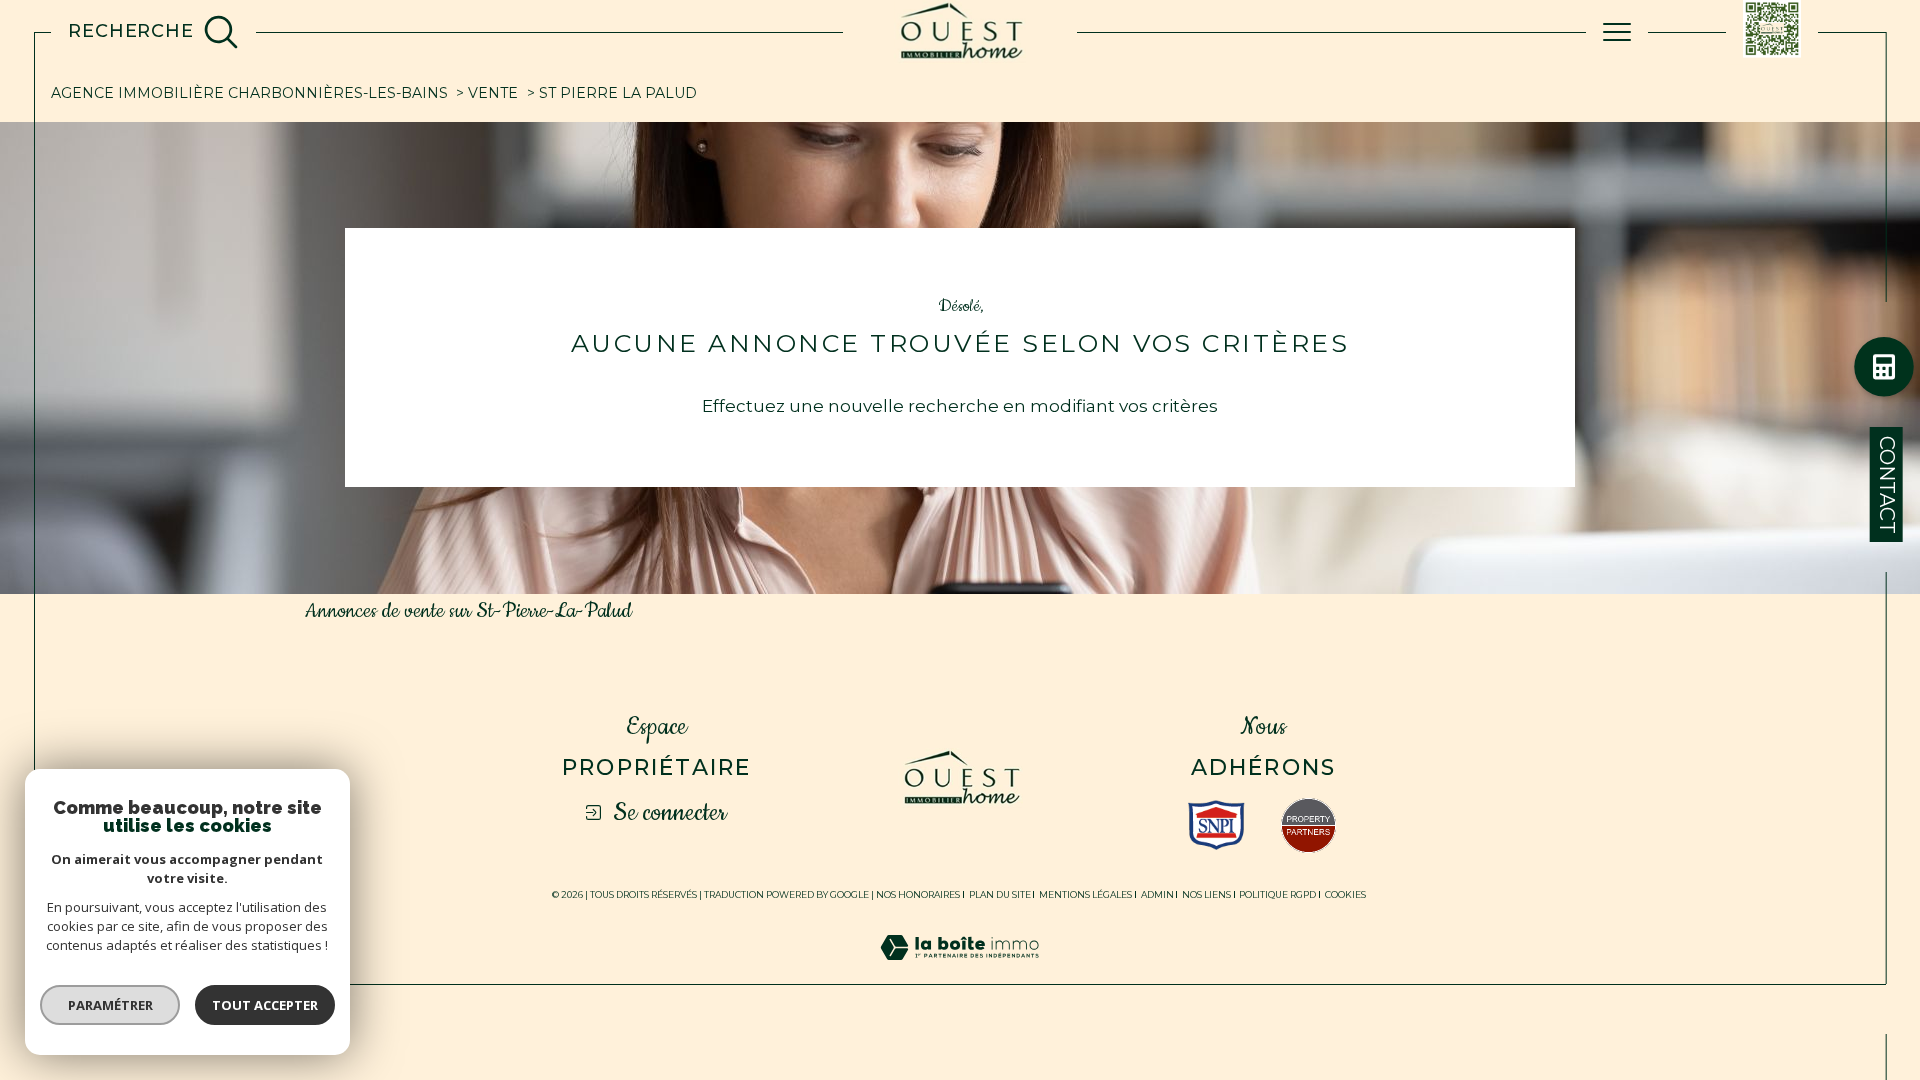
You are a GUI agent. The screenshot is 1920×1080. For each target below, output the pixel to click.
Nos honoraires (918, 894)
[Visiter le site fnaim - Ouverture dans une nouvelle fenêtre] (1308, 825)
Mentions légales (1085, 894)
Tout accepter (265, 1005)
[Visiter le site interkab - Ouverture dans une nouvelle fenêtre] (1216, 825)
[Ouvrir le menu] (1617, 32)
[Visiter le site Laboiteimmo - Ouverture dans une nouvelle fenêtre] (959, 971)
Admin (1157, 894)
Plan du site (1000, 894)
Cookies (1345, 895)
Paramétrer (110, 1005)
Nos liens (1206, 894)
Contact (1887, 485)
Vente (493, 93)
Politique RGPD (1277, 894)
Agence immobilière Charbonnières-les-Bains (249, 93)
